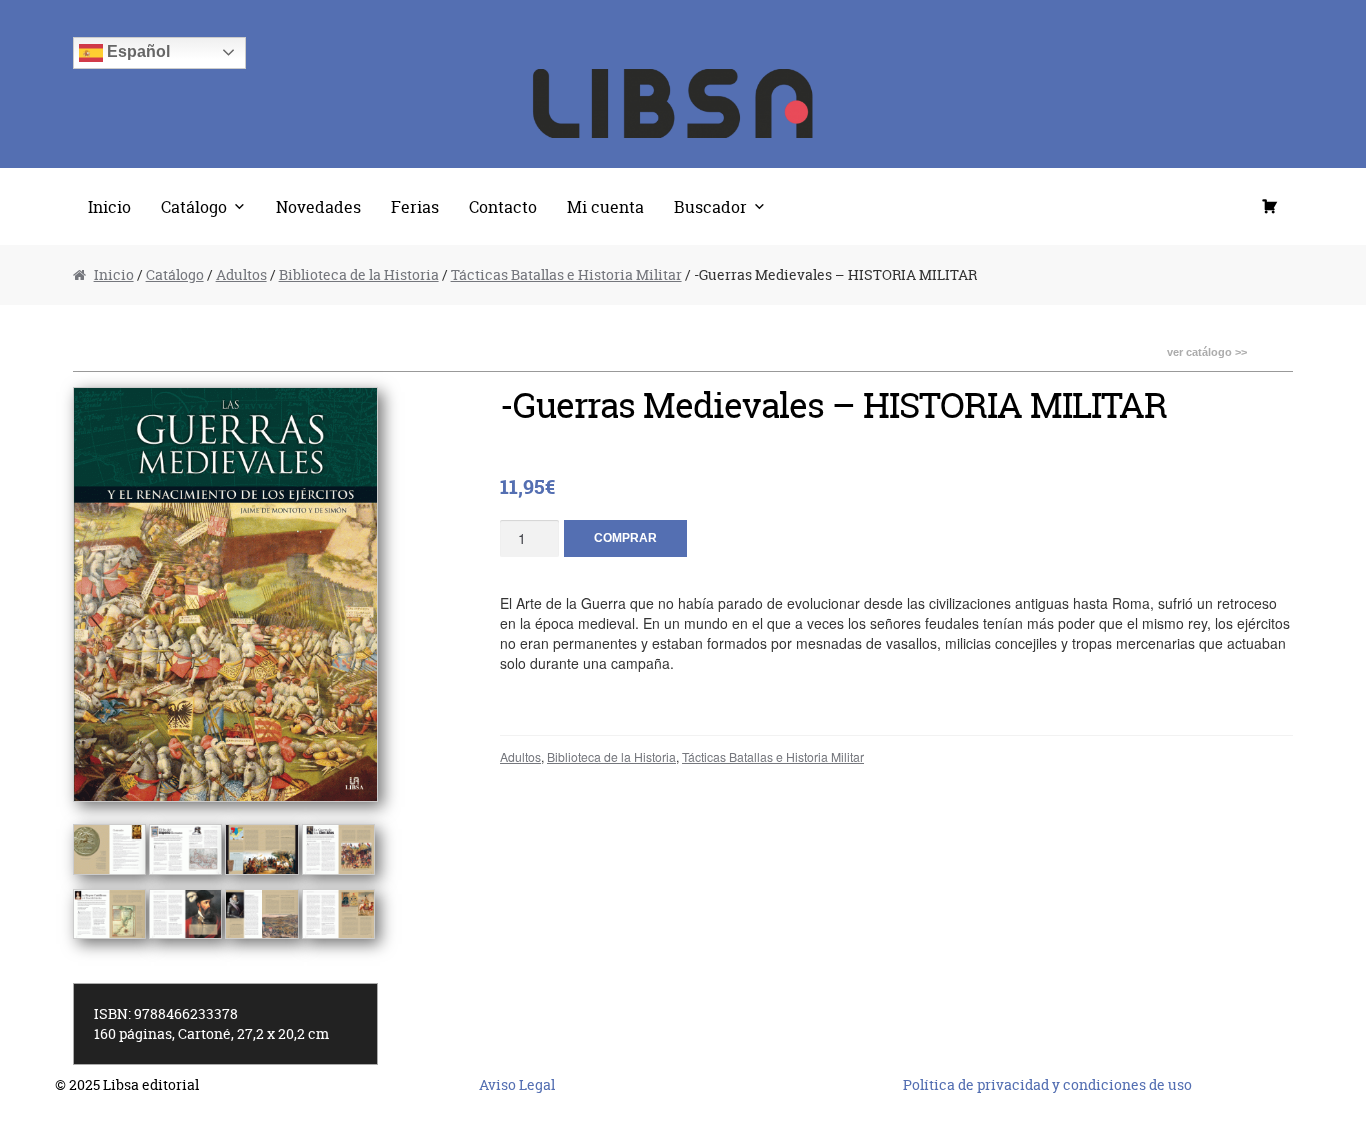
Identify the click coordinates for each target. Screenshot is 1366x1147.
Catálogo (194, 206)
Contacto (503, 206)
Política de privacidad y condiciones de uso (1047, 1084)
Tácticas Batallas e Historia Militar (566, 274)
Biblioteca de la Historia (359, 274)
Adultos (241, 274)
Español (136, 51)
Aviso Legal (517, 1084)
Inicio (109, 206)
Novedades (318, 206)
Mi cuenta (605, 206)
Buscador (710, 206)
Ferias (415, 206)
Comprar (625, 538)
